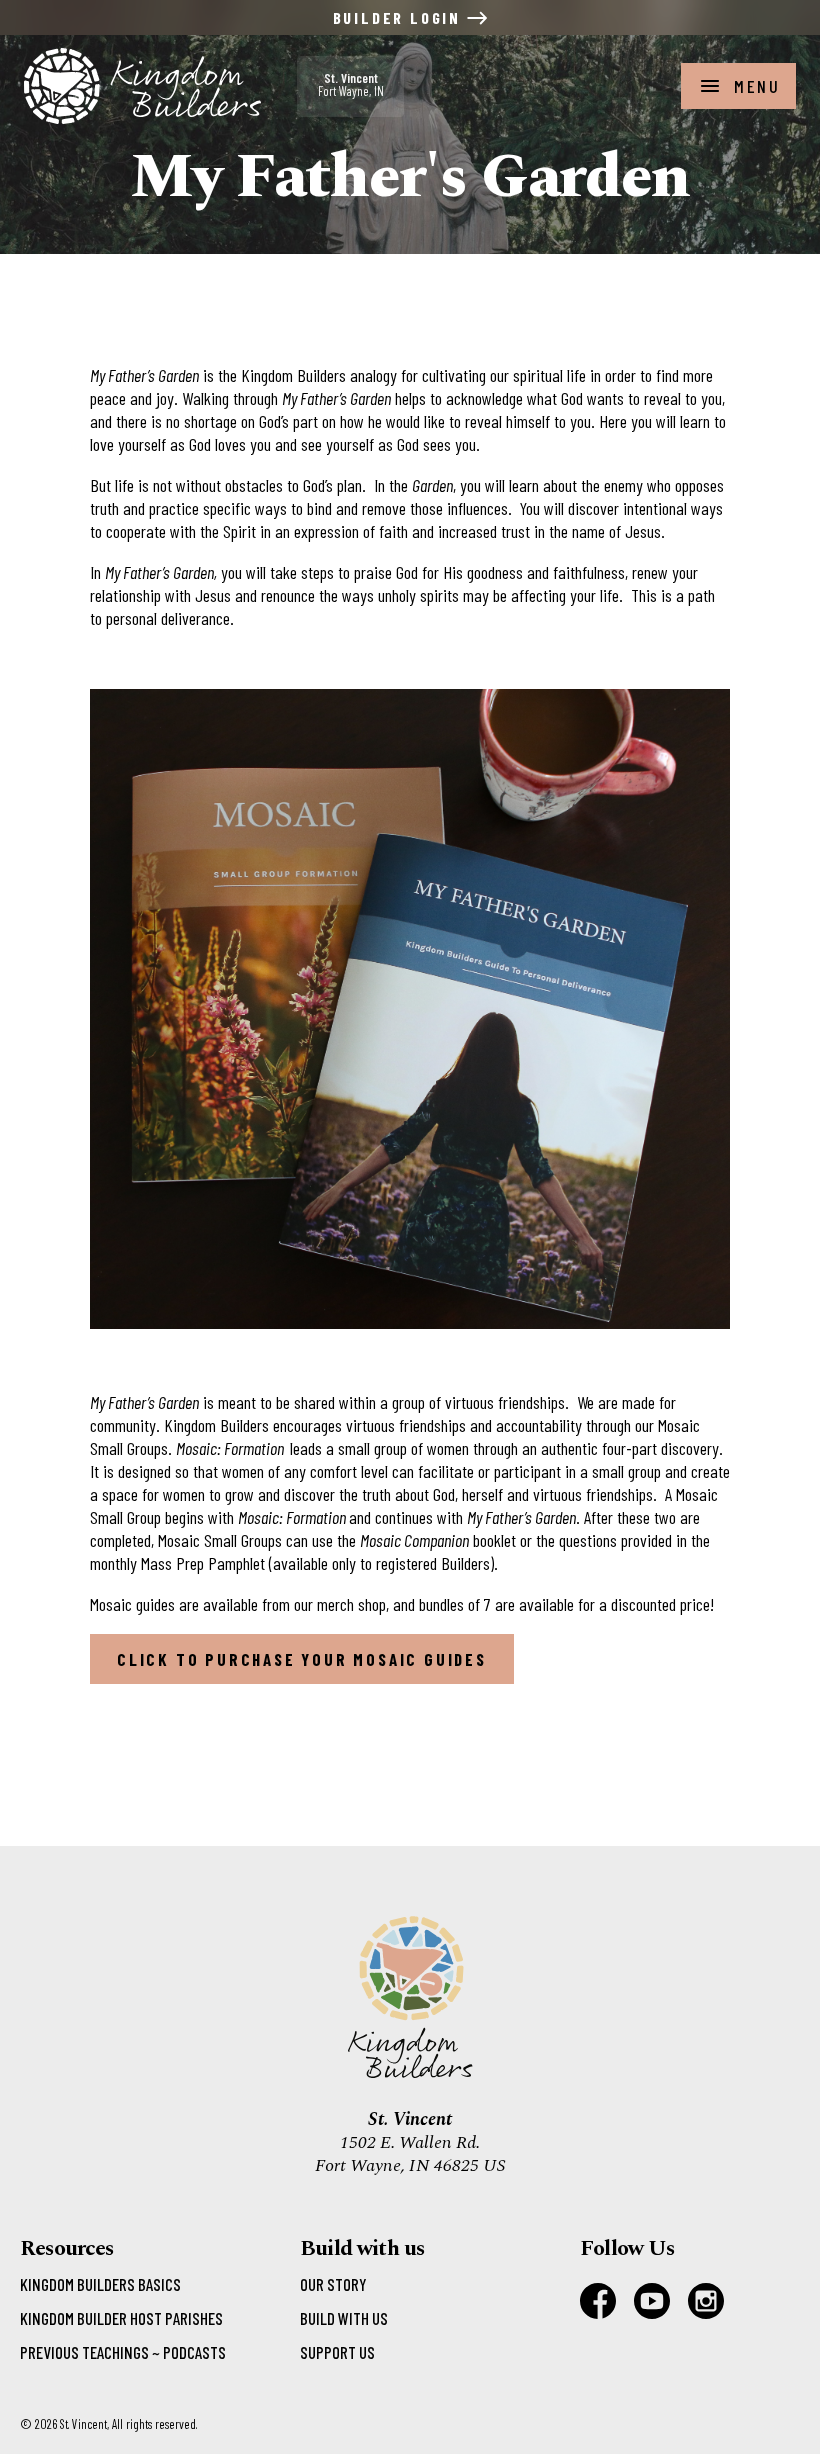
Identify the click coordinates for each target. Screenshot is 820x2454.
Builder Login (400, 17)
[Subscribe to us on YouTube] (652, 2301)
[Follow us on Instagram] (706, 2301)
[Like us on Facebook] (598, 2301)
